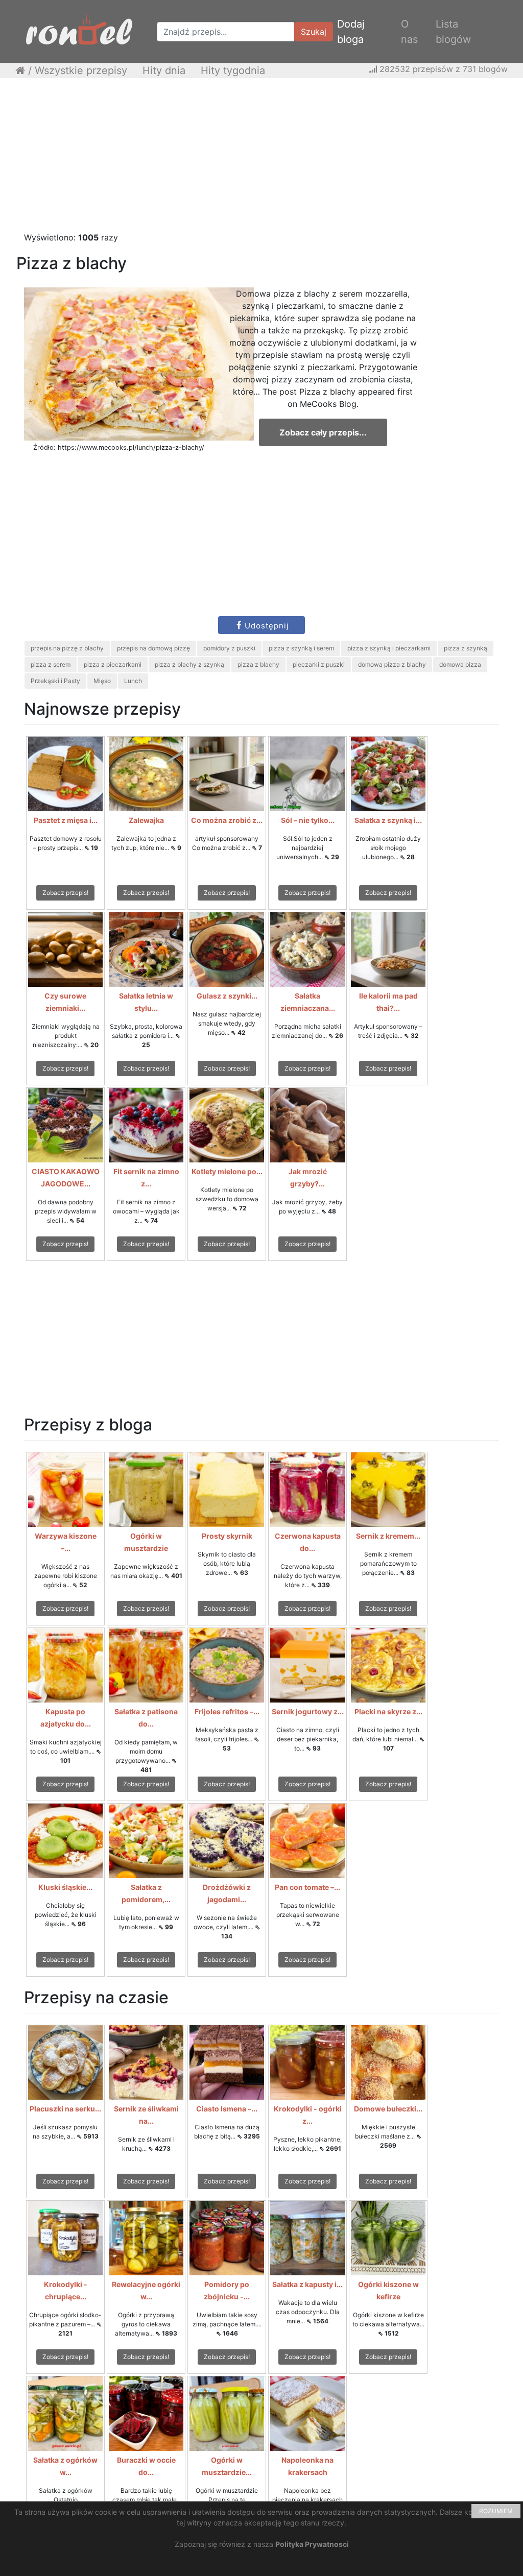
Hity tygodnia (233, 70)
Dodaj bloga (351, 32)
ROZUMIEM (496, 2511)
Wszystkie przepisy (81, 70)
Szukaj (314, 32)
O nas (409, 32)
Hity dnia (164, 70)
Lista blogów (453, 32)
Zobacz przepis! (65, 893)
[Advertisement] (261, 160)
